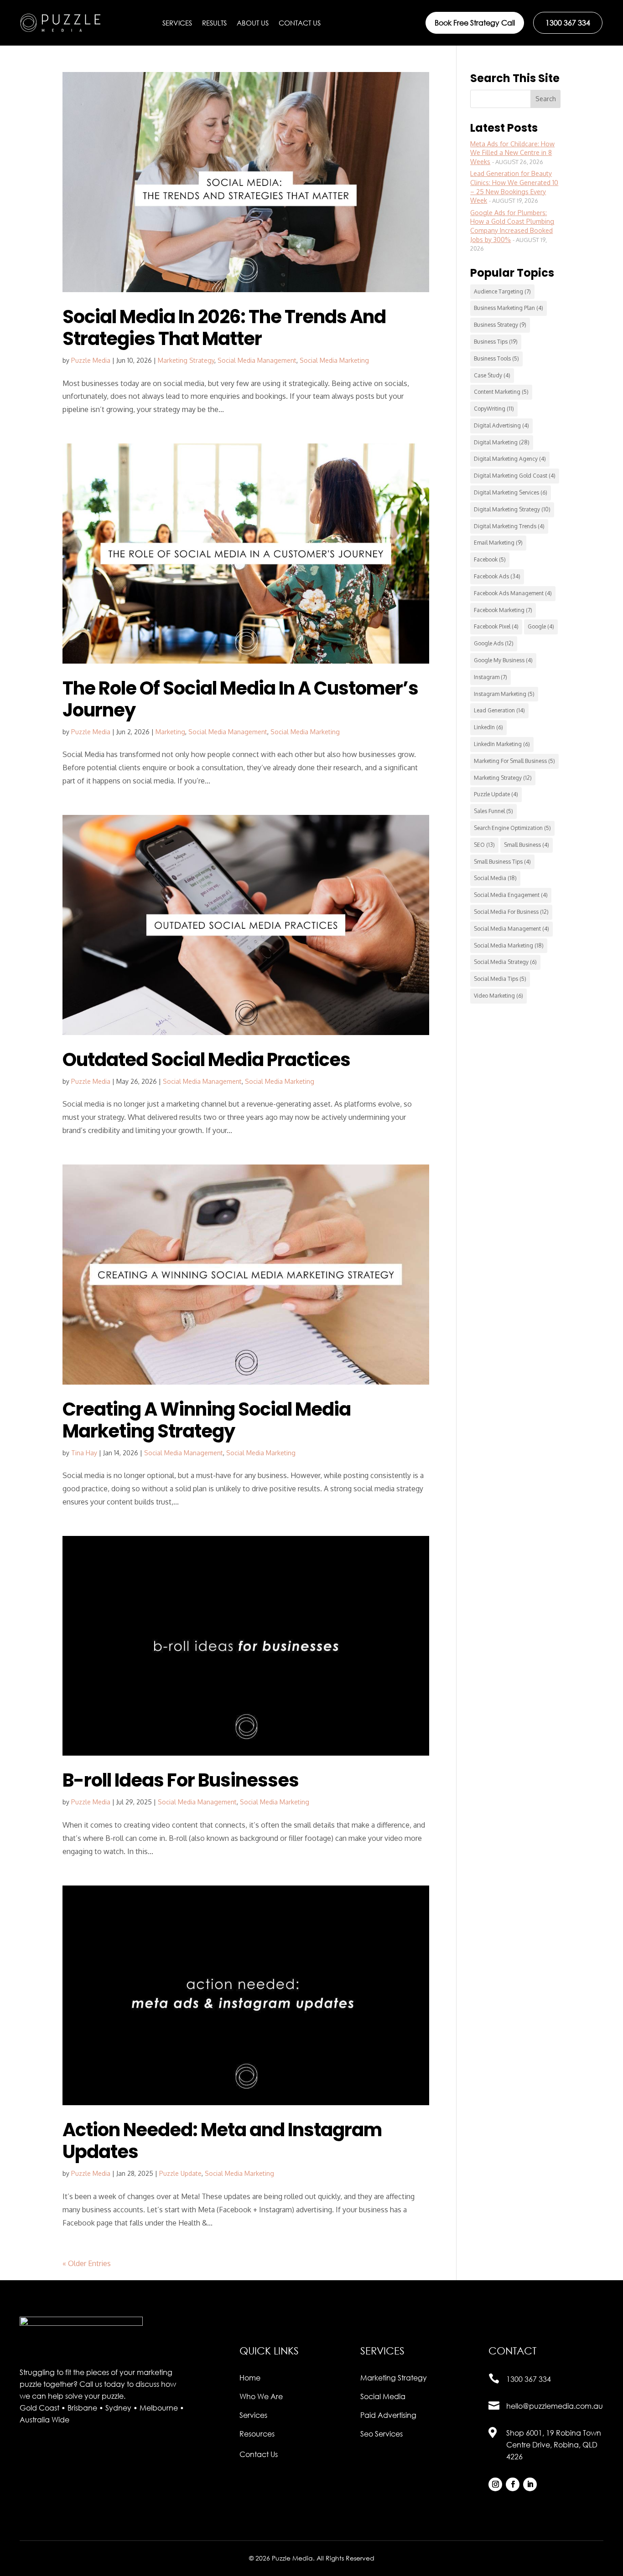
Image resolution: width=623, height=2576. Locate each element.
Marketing (170, 732)
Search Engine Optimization (512, 828)
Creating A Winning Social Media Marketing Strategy (207, 1420)
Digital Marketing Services (511, 492)
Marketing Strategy (186, 360)
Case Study (492, 375)
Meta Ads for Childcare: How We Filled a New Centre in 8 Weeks (512, 153)
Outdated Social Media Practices (206, 1060)
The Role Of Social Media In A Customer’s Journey (240, 699)
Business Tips (496, 342)
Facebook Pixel (496, 626)
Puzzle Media (91, 360)
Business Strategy (500, 325)
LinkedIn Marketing (502, 744)
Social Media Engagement (511, 895)
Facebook (490, 559)
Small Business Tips (502, 862)
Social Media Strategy (505, 962)
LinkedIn (488, 727)
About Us (253, 23)
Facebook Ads (497, 576)
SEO (484, 845)
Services (177, 23)
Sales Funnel (493, 811)
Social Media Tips (500, 979)
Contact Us (300, 23)
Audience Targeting (502, 291)
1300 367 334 (568, 23)
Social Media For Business (511, 912)
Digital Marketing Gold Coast (515, 476)
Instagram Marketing (504, 694)
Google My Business (503, 660)
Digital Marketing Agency (510, 459)
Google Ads (494, 643)
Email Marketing (498, 543)
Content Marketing (501, 392)
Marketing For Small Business (514, 761)
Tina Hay (84, 1453)
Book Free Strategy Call (475, 23)
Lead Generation (499, 710)
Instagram (491, 677)
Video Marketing (498, 996)
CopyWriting (494, 409)
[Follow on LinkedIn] (530, 2484)
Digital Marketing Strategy (512, 509)
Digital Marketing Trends (509, 526)
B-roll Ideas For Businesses (181, 1780)
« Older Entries (87, 2263)
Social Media (495, 878)
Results (214, 23)
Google (541, 626)
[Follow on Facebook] (513, 2484)
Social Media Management (257, 360)
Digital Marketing (502, 442)
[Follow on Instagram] (495, 2484)
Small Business (527, 845)
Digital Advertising (501, 425)
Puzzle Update (180, 2173)
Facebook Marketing (503, 610)
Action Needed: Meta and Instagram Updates (222, 2141)
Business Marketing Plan (509, 308)
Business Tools (496, 358)
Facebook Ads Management (513, 593)
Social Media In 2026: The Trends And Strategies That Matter (224, 328)
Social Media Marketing (334, 360)
